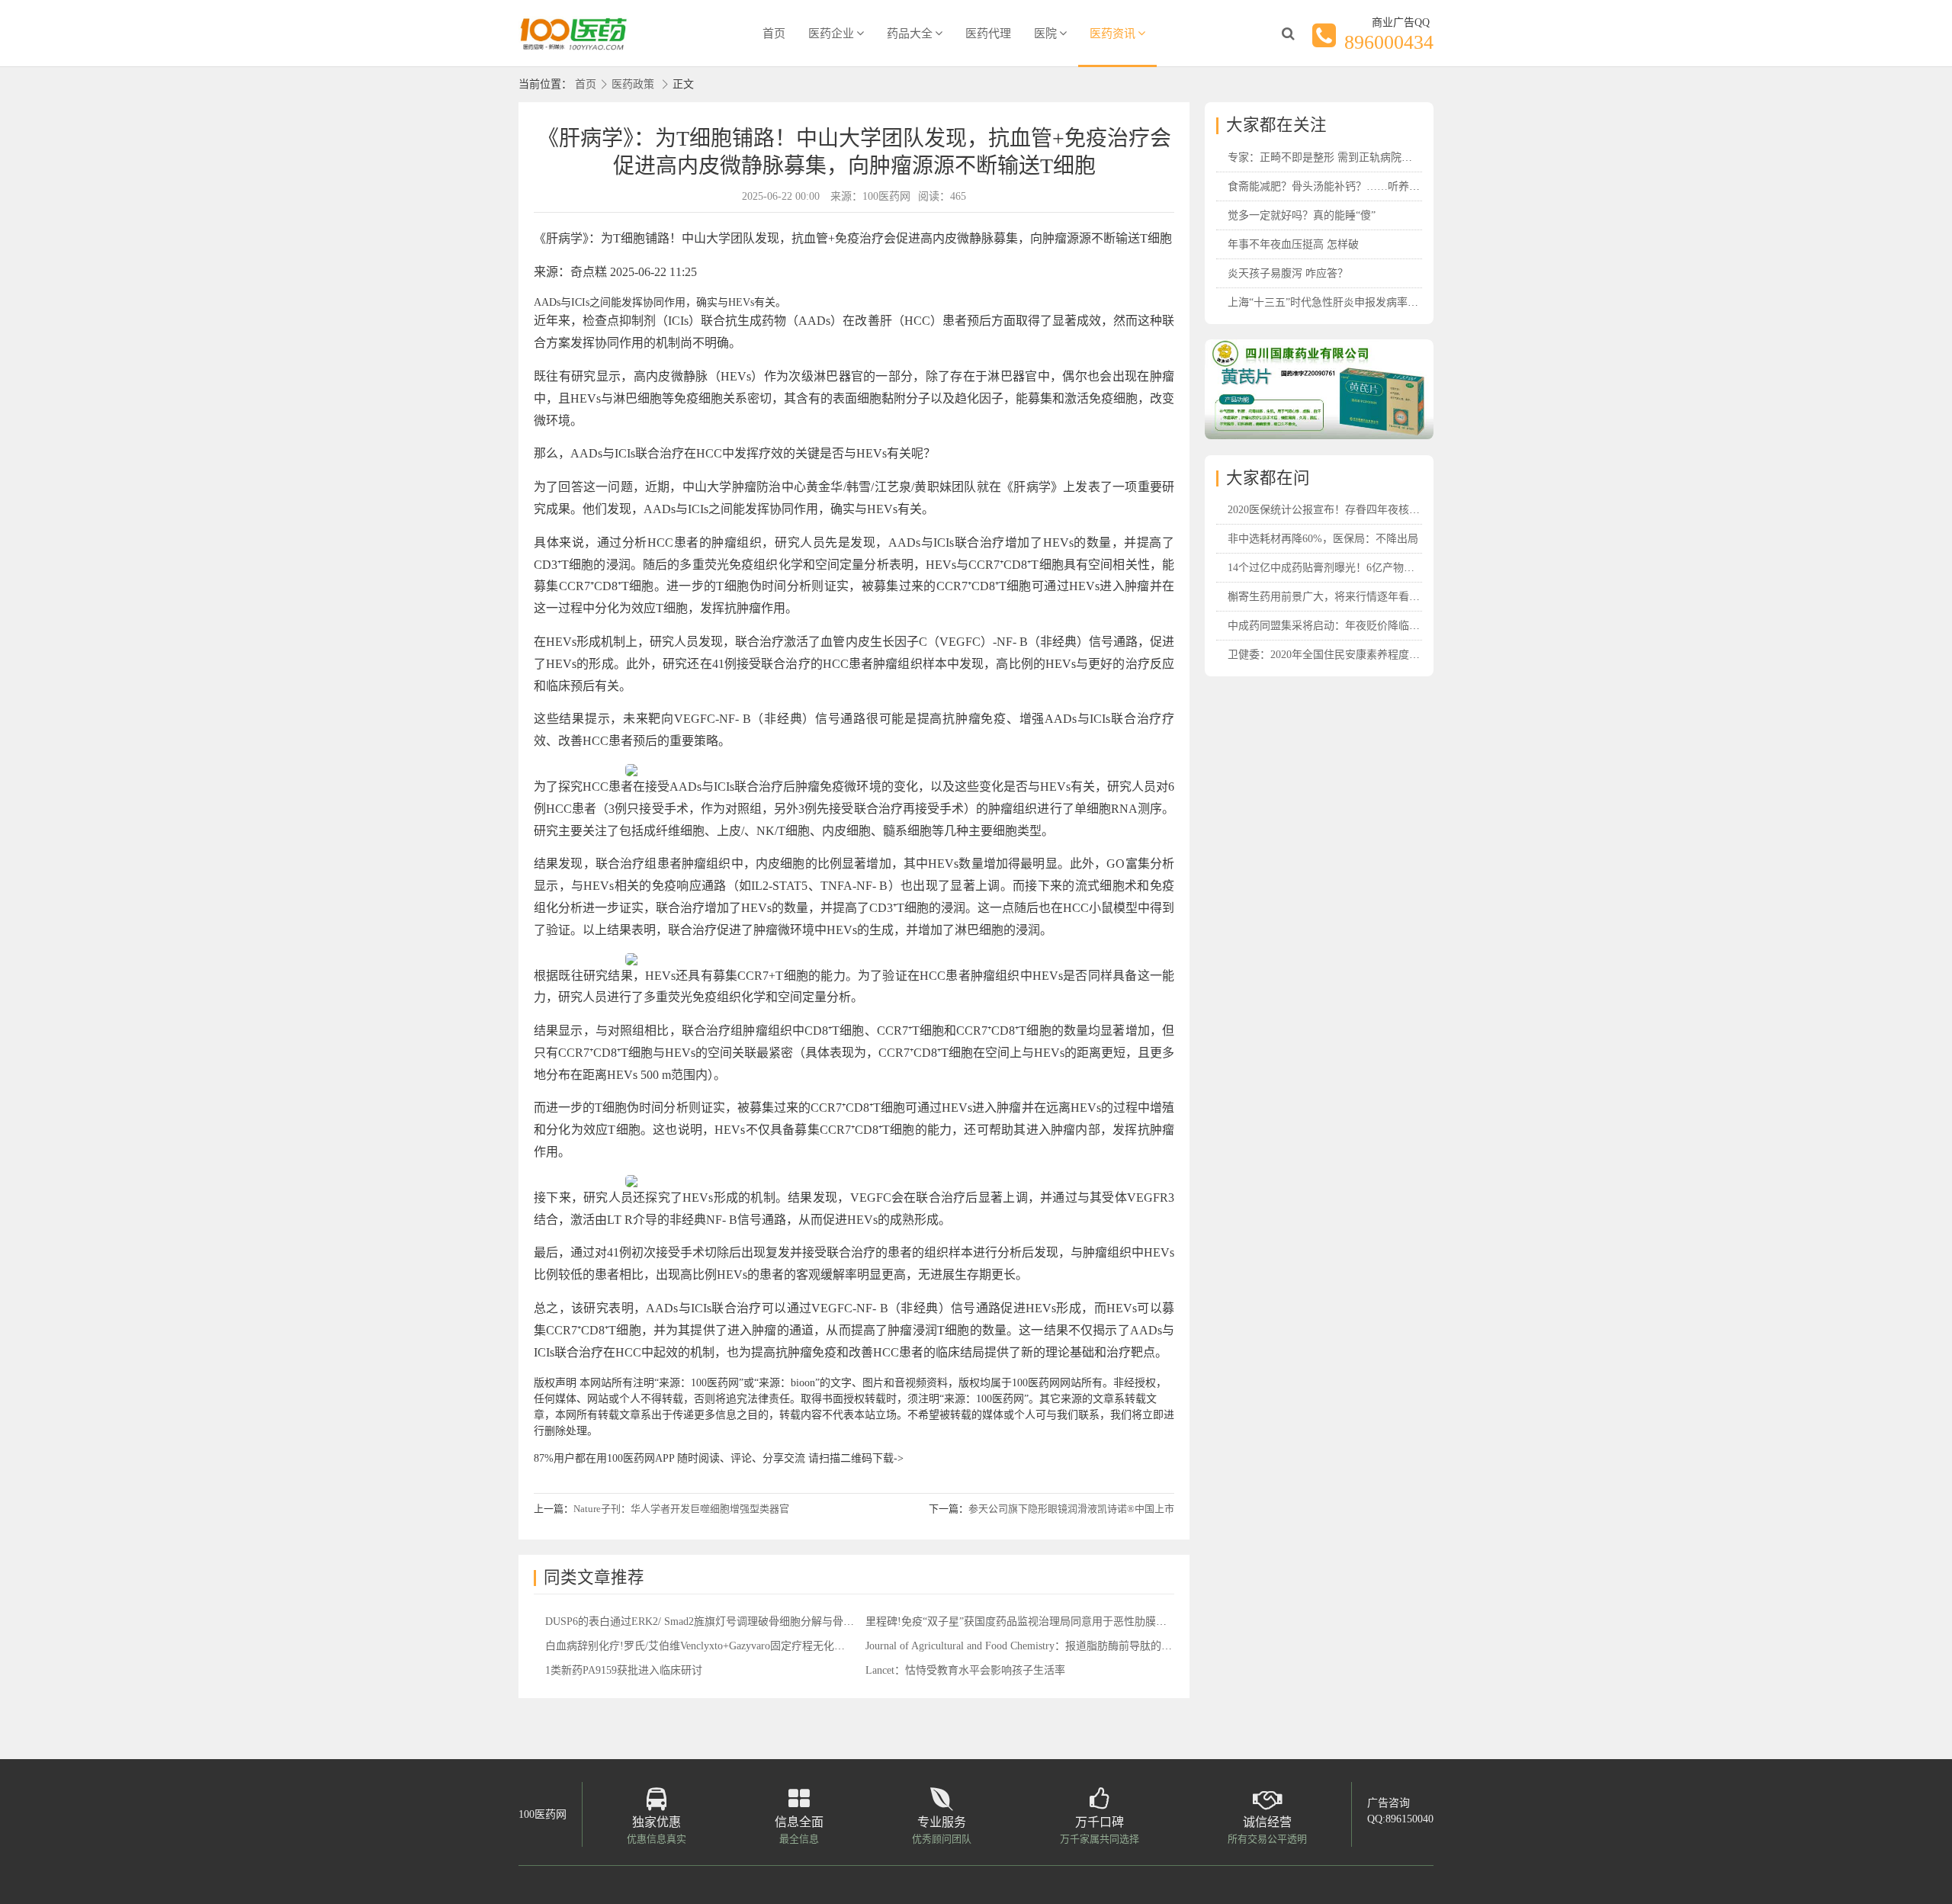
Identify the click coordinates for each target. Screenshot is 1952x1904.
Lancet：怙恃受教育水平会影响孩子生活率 (965, 1670)
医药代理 (988, 34)
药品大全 (910, 34)
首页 (774, 34)
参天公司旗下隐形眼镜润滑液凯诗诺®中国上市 (1071, 1509)
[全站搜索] (1288, 34)
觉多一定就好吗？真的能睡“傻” (1302, 215)
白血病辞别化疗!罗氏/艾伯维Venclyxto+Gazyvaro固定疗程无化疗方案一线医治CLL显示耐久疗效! (771, 1646)
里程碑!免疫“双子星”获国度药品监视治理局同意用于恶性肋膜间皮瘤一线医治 (1048, 1621)
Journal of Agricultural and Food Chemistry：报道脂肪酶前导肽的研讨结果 (1035, 1646)
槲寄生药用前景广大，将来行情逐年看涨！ (1329, 597)
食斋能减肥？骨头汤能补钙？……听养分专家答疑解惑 (1356, 186)
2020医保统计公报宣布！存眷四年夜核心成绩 (1334, 510)
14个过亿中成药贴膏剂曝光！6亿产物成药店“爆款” (1347, 568)
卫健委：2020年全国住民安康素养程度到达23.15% (1346, 655)
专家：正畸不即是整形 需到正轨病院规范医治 (1336, 157)
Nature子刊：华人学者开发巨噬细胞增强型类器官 (681, 1509)
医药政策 (633, 84)
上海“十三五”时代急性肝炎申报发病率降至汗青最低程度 (1360, 302)
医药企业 (831, 34)
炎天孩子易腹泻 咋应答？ (1288, 273)
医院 (1045, 34)
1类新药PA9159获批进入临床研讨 (624, 1670)
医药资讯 (1112, 34)
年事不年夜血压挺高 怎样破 (1293, 244)
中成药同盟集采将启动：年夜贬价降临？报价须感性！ (1356, 626)
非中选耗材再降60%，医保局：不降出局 (1323, 539)
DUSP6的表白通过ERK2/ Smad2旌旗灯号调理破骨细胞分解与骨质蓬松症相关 (726, 1621)
